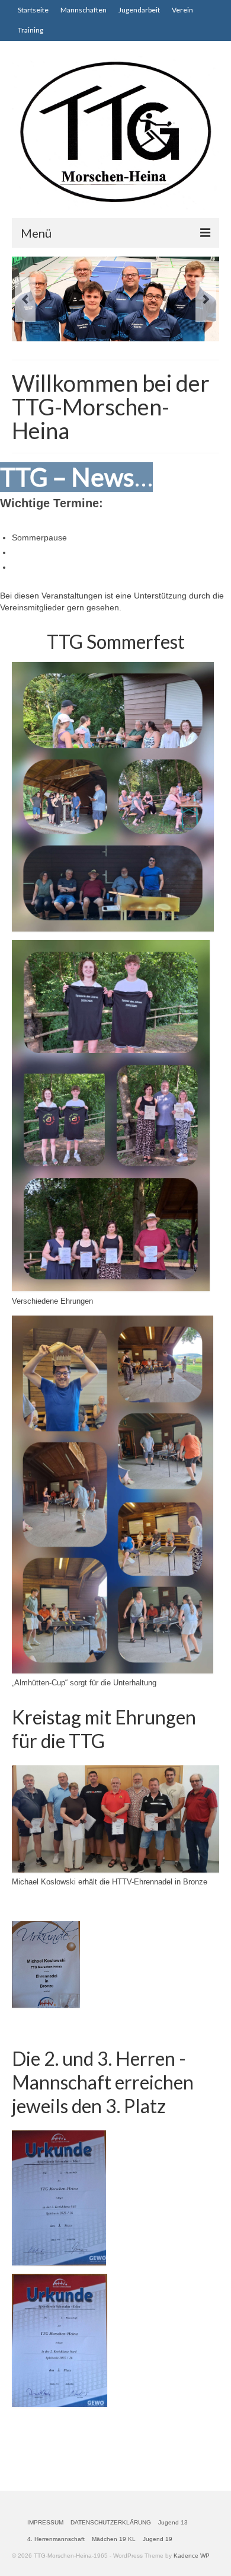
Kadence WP (192, 2556)
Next (206, 300)
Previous (25, 300)
